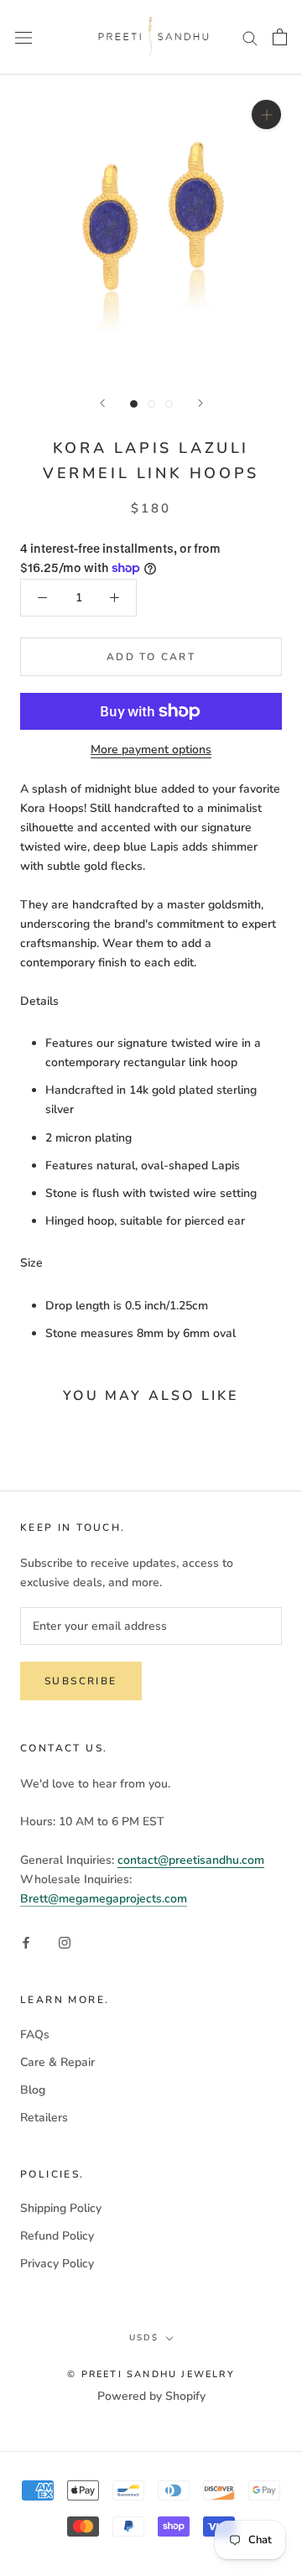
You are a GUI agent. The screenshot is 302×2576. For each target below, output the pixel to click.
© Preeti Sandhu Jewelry (151, 2374)
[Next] (200, 403)
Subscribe (81, 1681)
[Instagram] (65, 1942)
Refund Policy (57, 2236)
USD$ (144, 2338)
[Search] (250, 37)
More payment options (151, 749)
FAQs (35, 2035)
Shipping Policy (61, 2208)
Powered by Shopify (151, 2396)
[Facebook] (26, 1942)
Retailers (44, 2118)
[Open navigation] (23, 37)
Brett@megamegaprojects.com (104, 1899)
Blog (33, 2090)
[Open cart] (280, 37)
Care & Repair (57, 2062)
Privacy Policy (57, 2264)
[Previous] (102, 403)
